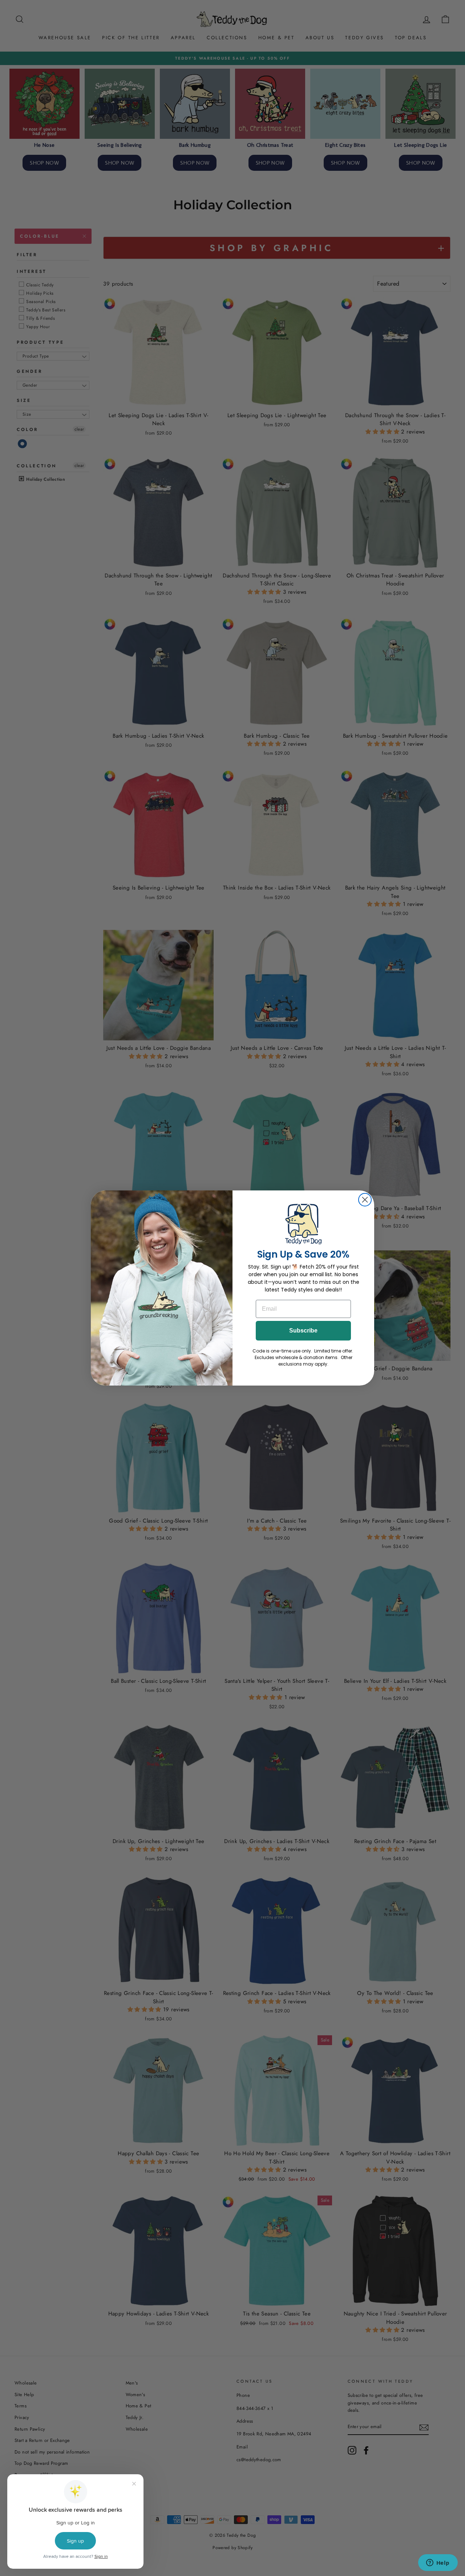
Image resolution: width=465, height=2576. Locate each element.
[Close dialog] (365, 1200)
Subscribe (303, 1331)
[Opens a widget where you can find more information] (438, 2563)
